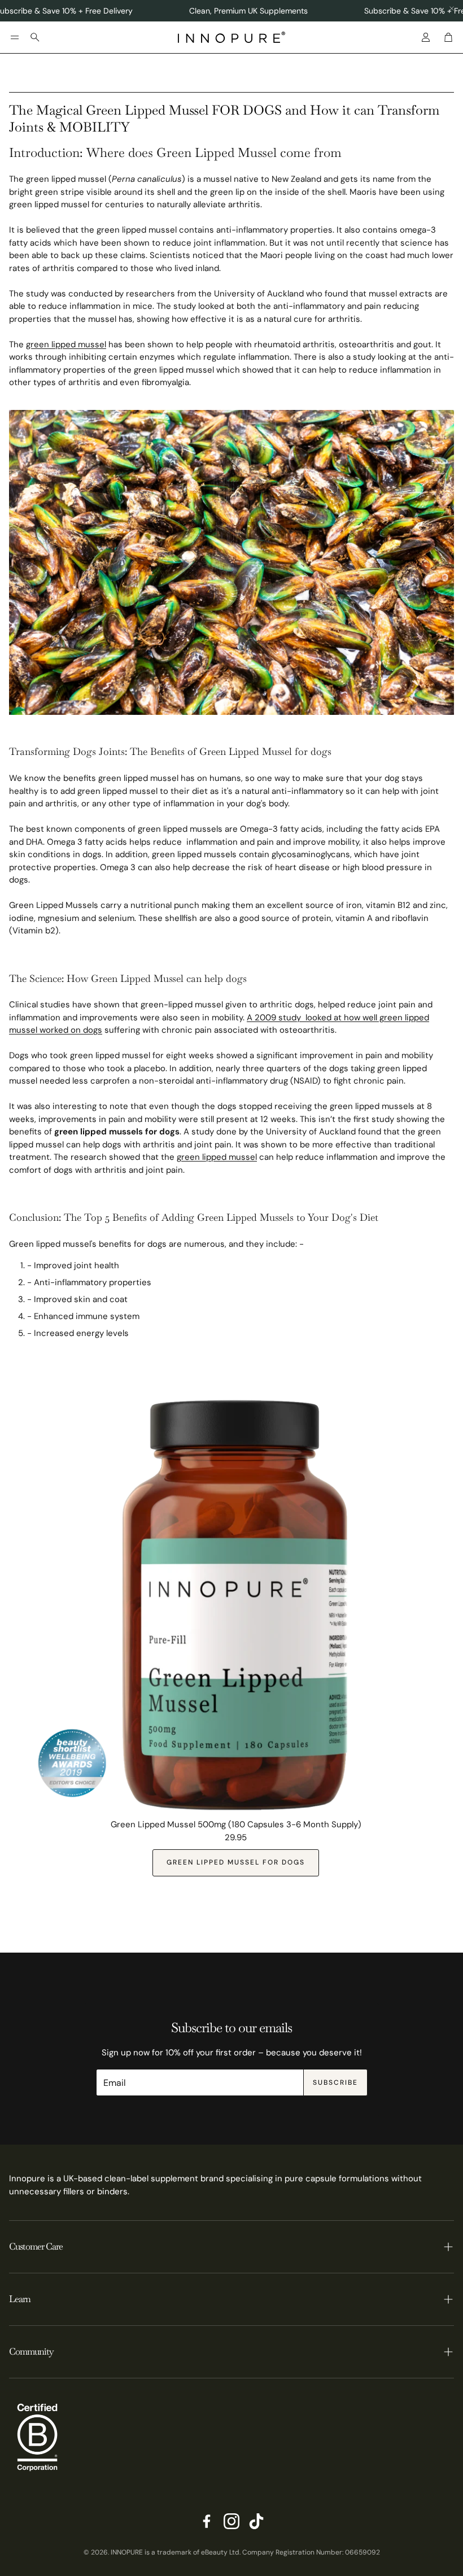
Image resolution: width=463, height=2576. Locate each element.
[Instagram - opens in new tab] (231, 2521)
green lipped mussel (66, 344)
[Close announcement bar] (452, 8)
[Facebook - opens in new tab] (207, 2521)
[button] (15, 37)
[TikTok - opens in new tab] (256, 2521)
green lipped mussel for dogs (236, 1862)
